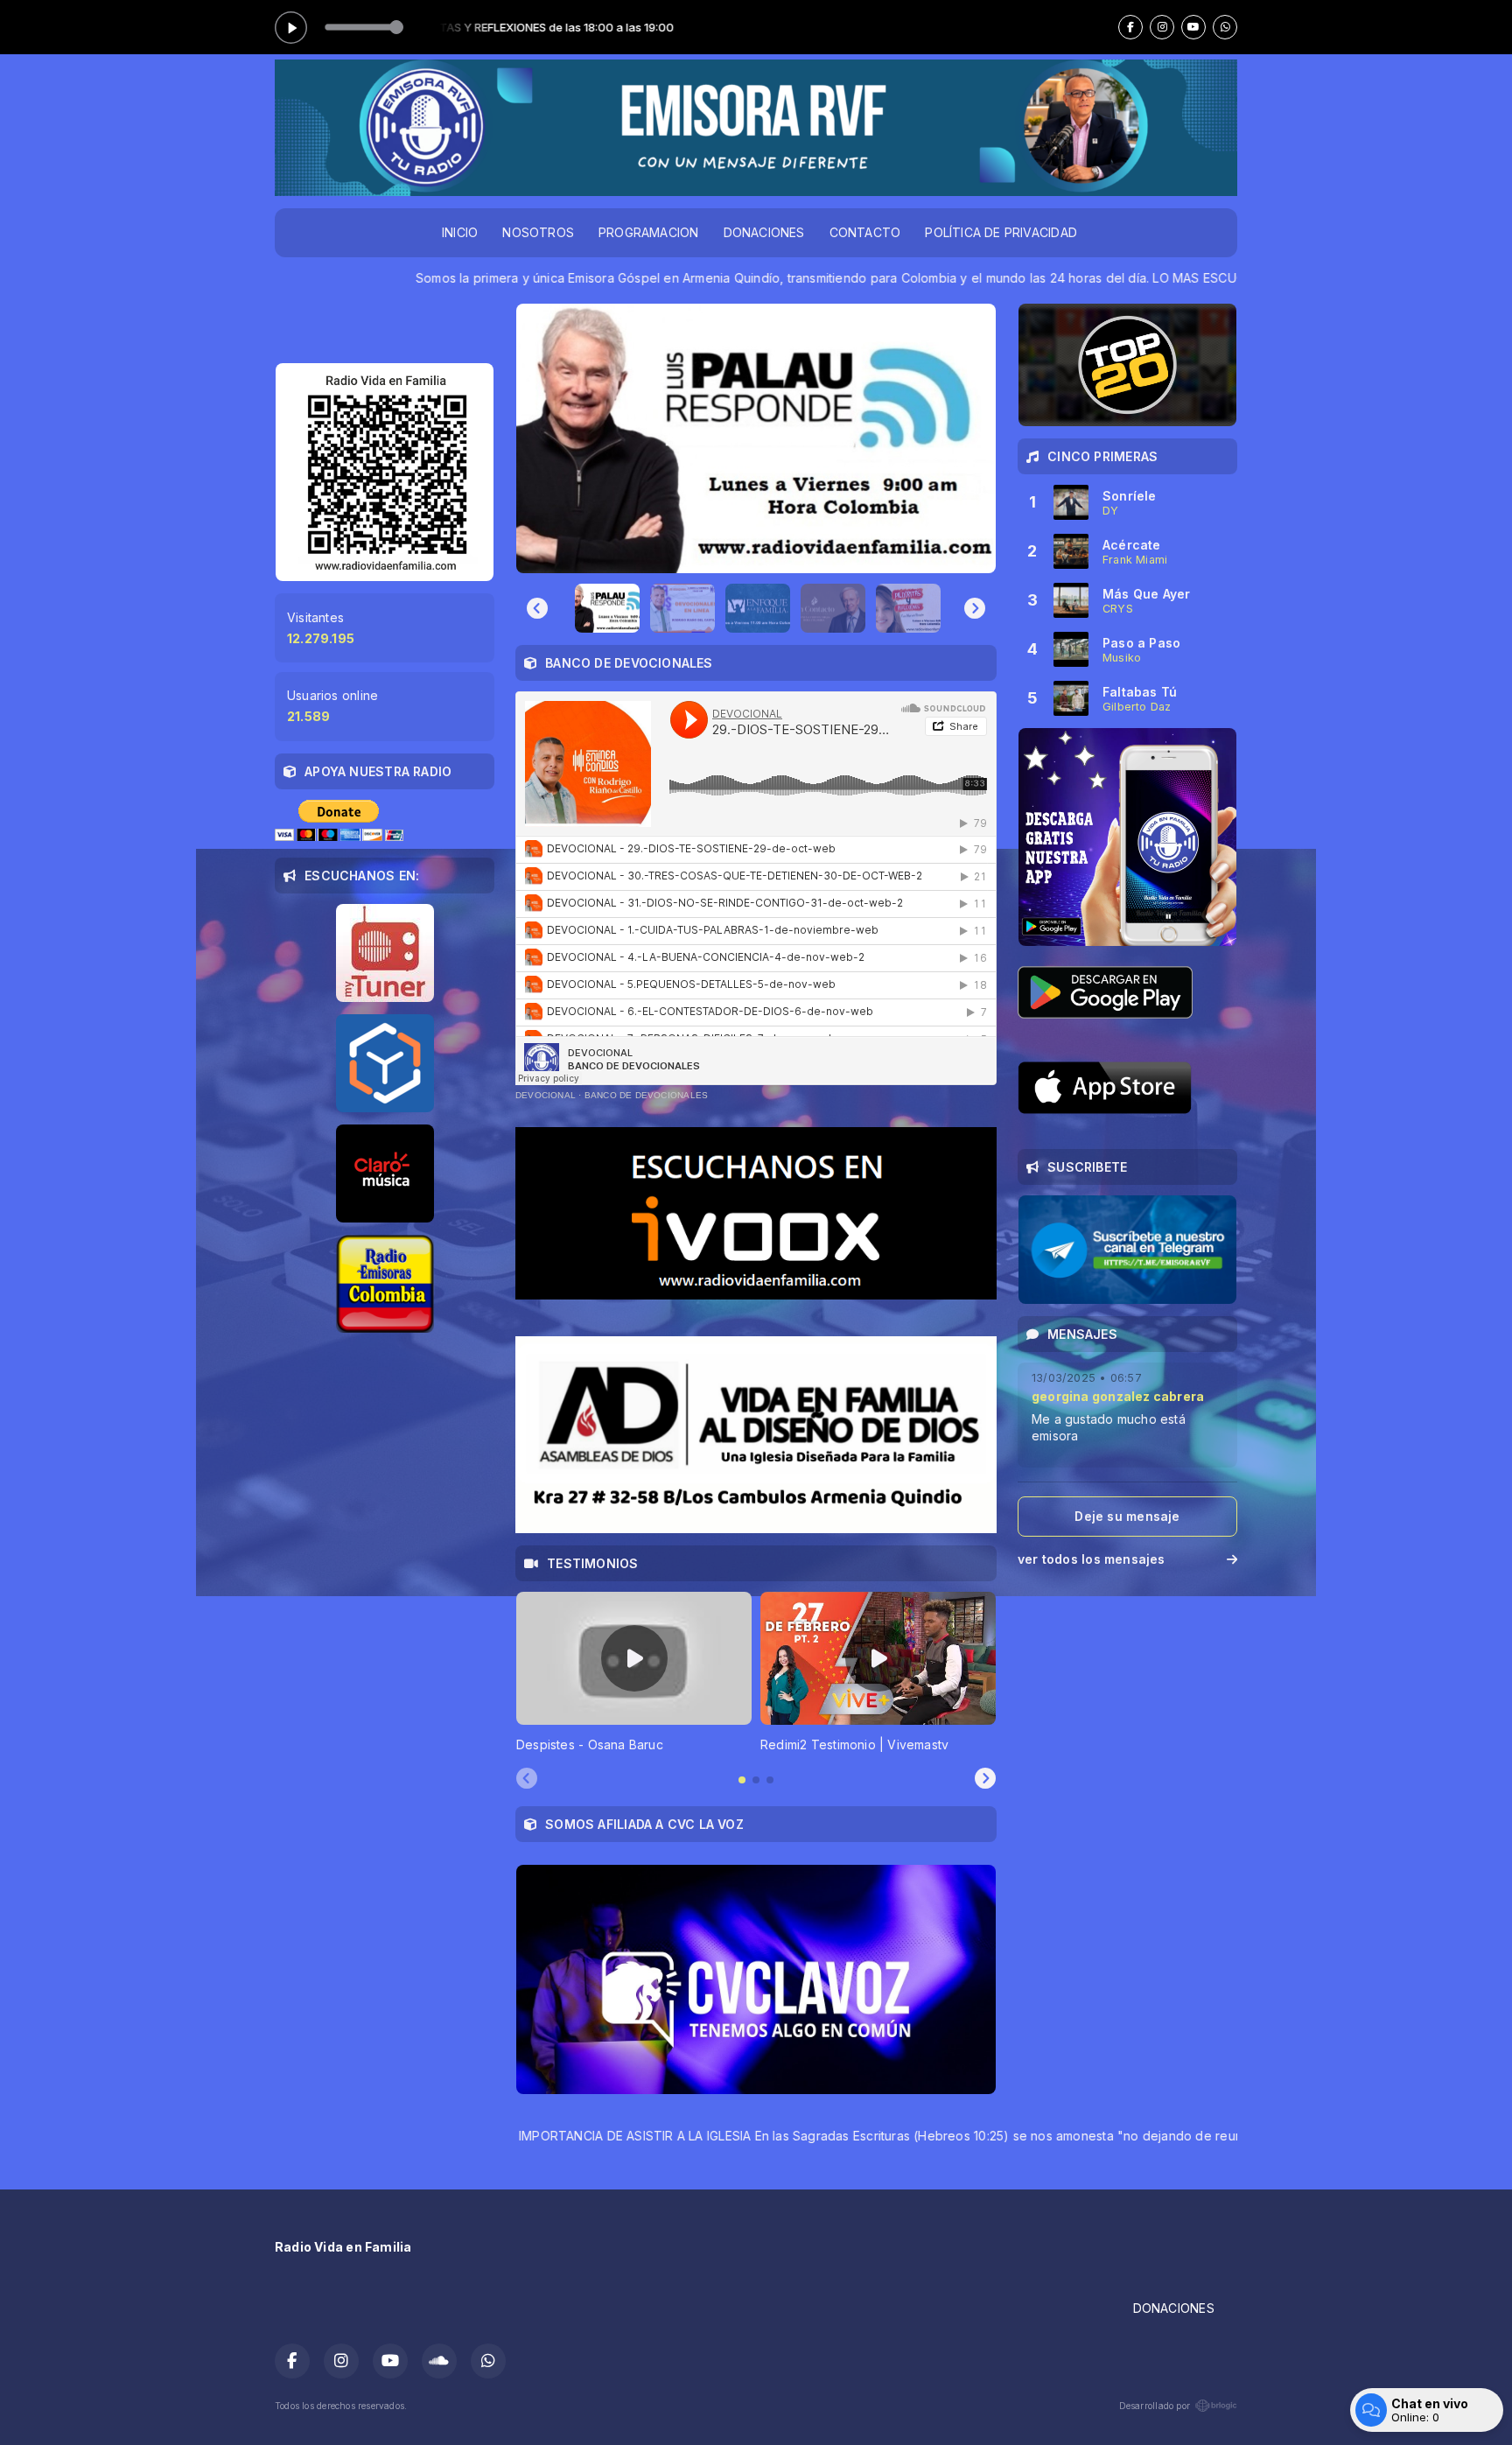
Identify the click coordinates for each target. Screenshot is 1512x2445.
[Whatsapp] (1225, 27)
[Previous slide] (537, 608)
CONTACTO (865, 232)
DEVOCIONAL (546, 1095)
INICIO (460, 232)
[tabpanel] (634, 1672)
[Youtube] (1193, 27)
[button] (607, 608)
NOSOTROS (538, 232)
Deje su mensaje (1127, 1516)
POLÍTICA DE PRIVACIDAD (1001, 232)
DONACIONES (764, 232)
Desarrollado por (1155, 2406)
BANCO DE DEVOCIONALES (646, 1095)
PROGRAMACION (649, 232)
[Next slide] (975, 608)
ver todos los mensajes (1092, 1559)
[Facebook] (1130, 27)
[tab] (742, 1780)
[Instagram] (1162, 27)
